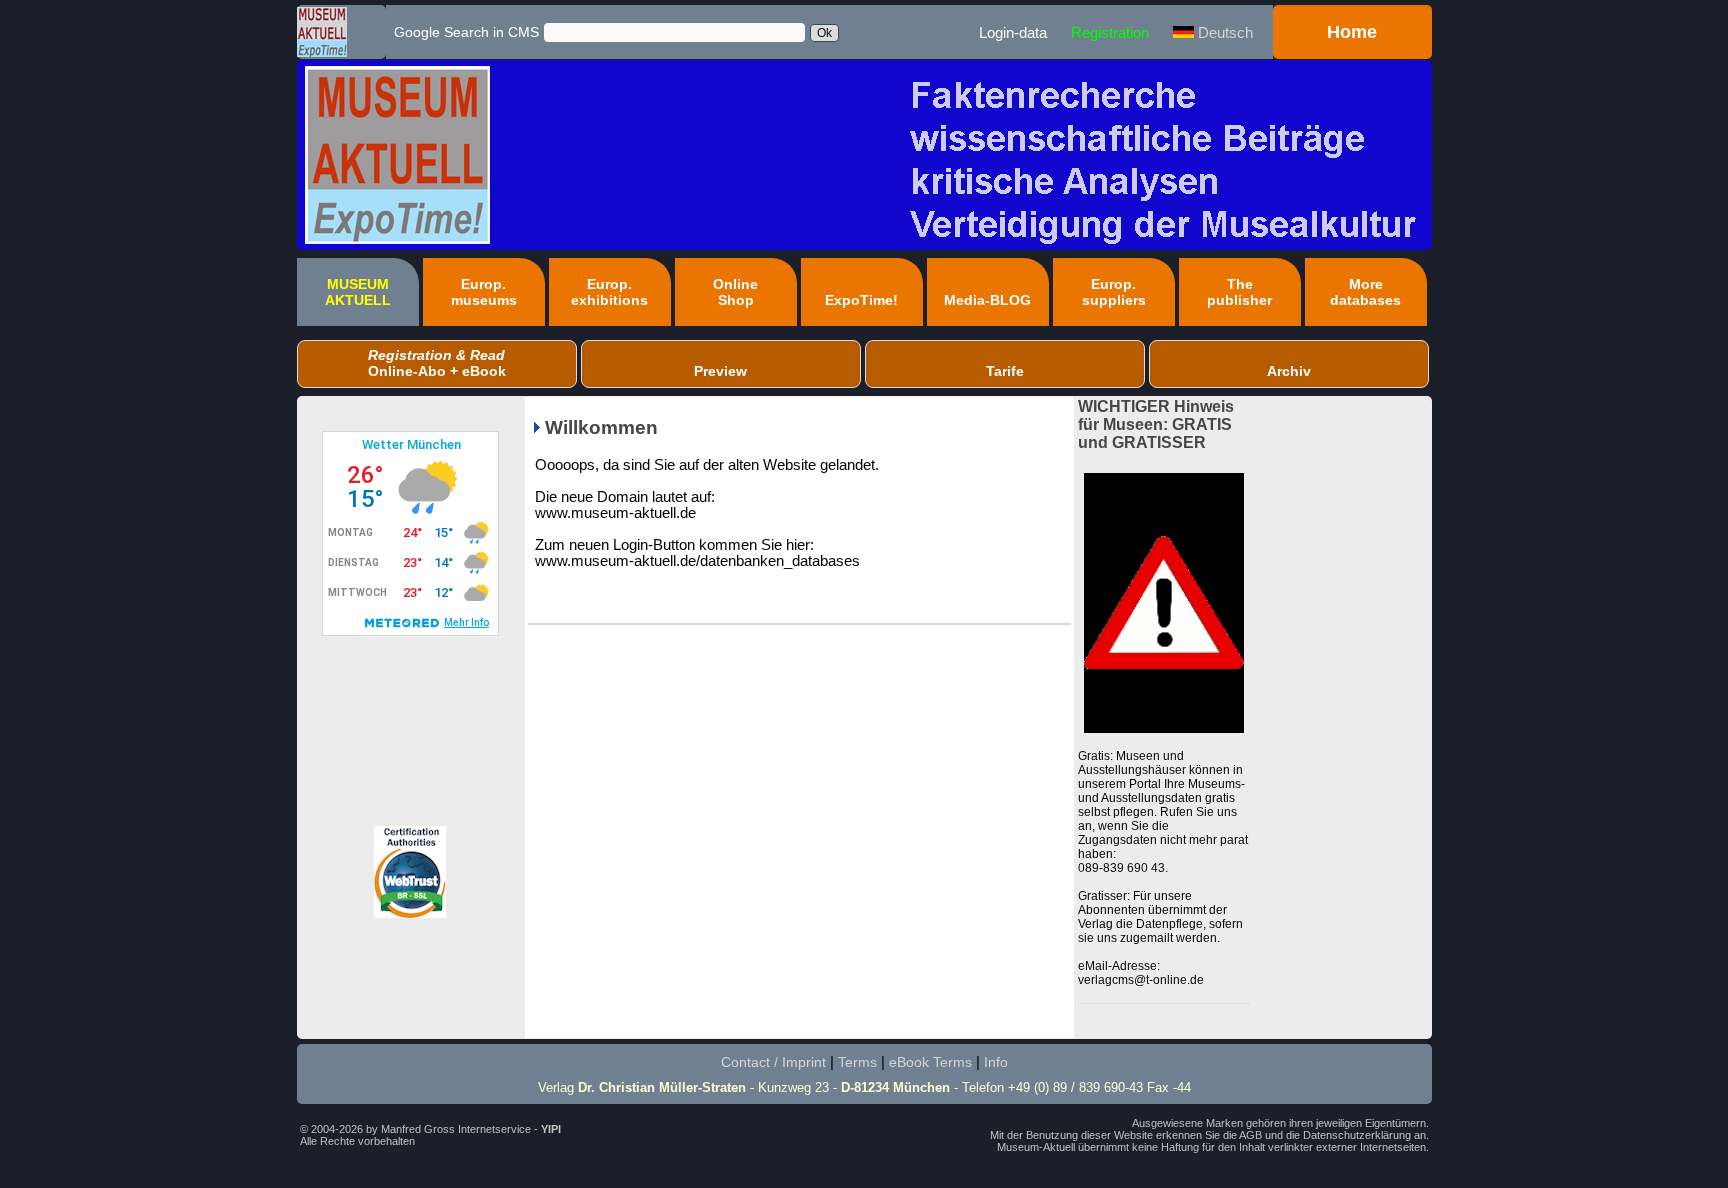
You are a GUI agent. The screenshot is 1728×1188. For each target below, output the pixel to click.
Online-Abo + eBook (437, 363)
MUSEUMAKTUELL (358, 292)
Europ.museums (484, 292)
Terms (857, 1062)
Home (1352, 32)
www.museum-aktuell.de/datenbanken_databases (697, 561)
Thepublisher (1239, 292)
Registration (1110, 32)
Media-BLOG (987, 300)
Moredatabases (1365, 292)
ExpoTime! (861, 300)
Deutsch (1223, 32)
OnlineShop (735, 292)
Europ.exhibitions (609, 292)
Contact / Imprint (773, 1062)
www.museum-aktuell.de (615, 513)
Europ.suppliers (1114, 292)
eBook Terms (930, 1062)
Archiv (1289, 371)
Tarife (1005, 371)
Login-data (1013, 32)
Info (996, 1062)
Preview (720, 371)
